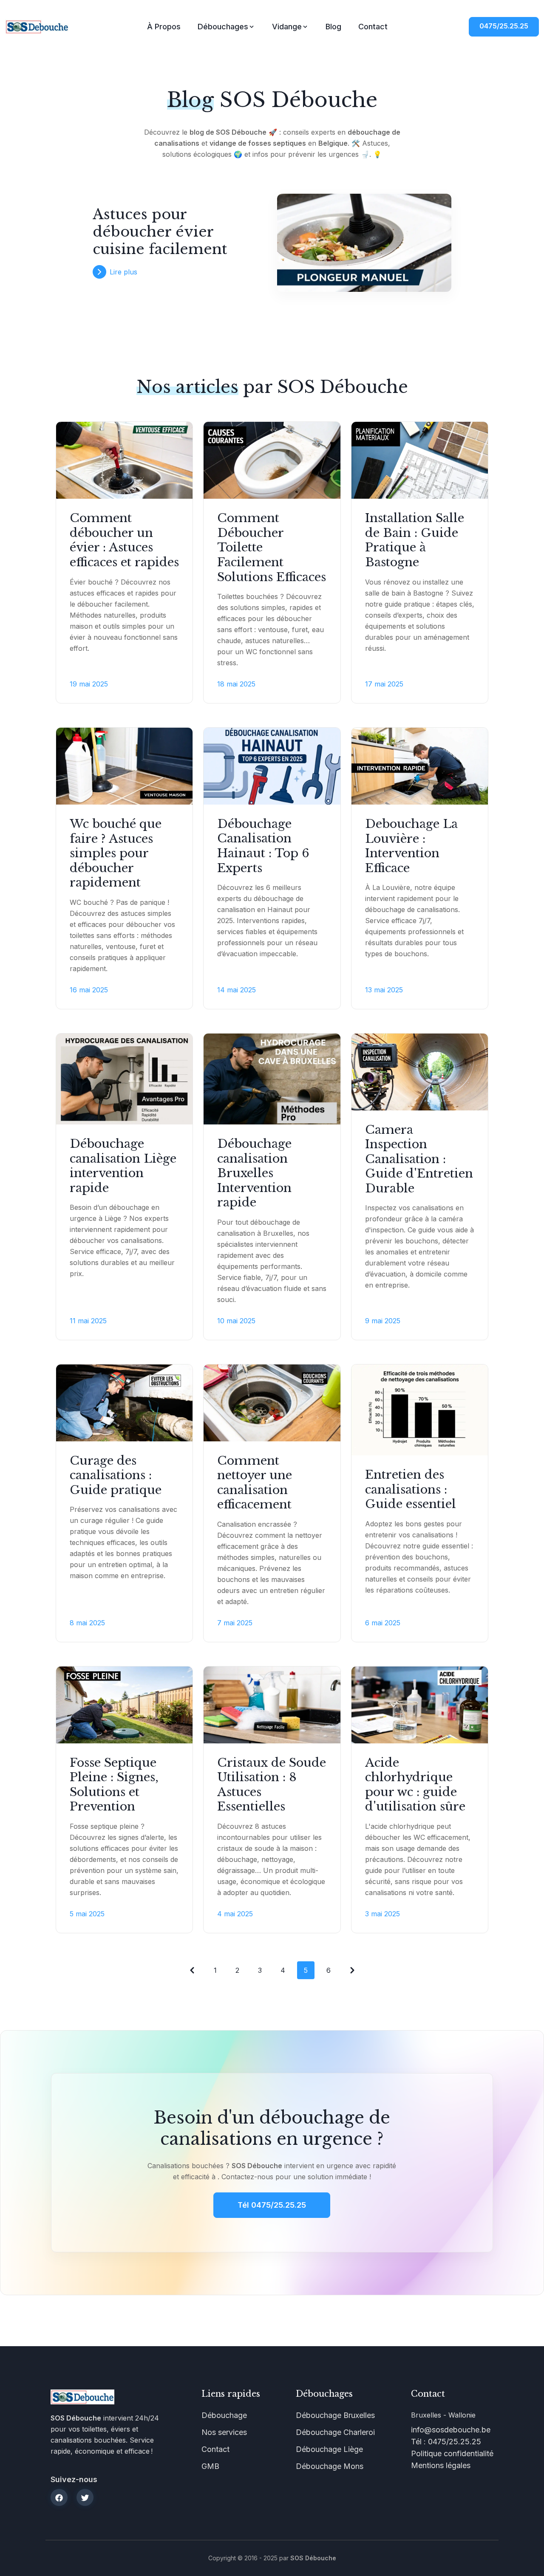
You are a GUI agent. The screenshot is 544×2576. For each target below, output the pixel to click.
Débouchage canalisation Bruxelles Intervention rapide (254, 1173)
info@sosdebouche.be (451, 2430)
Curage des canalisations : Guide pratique (116, 1475)
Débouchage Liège (329, 2449)
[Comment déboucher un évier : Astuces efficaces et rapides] (125, 460)
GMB (210, 2466)
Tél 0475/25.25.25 (272, 2205)
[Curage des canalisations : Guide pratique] (125, 1403)
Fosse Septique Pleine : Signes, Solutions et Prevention (114, 1785)
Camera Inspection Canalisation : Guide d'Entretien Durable (419, 1159)
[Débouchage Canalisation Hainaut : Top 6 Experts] (272, 766)
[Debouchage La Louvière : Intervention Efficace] (420, 766)
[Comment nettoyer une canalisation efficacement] (272, 1403)
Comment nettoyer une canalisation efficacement (255, 1483)
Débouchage (224, 2415)
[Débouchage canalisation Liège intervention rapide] (125, 1079)
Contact (373, 27)
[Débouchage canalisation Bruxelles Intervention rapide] (272, 1079)
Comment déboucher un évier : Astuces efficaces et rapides (124, 540)
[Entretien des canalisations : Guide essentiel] (420, 1410)
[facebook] (59, 2497)
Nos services (224, 2432)
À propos (164, 27)
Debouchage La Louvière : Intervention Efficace (411, 846)
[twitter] (85, 2497)
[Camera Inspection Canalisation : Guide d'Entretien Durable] (420, 1072)
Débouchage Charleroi (335, 2432)
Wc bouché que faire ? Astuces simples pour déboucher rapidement (116, 853)
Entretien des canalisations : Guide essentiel (411, 1489)
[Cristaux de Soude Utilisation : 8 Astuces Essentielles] (272, 1705)
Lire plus (123, 272)
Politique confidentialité (452, 2453)
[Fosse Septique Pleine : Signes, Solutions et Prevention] (125, 1705)
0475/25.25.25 (504, 26)
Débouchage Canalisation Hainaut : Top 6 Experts (263, 846)
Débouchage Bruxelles (335, 2415)
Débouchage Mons (330, 2466)
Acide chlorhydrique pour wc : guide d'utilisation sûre (415, 1785)
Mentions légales (441, 2465)
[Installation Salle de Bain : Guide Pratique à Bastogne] (420, 460)
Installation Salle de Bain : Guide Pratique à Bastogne (415, 540)
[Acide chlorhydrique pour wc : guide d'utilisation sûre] (420, 1705)
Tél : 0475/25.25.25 (446, 2442)
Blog (333, 27)
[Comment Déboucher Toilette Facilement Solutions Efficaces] (272, 460)
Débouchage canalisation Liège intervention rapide (123, 1166)
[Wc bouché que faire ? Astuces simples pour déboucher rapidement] (125, 766)
